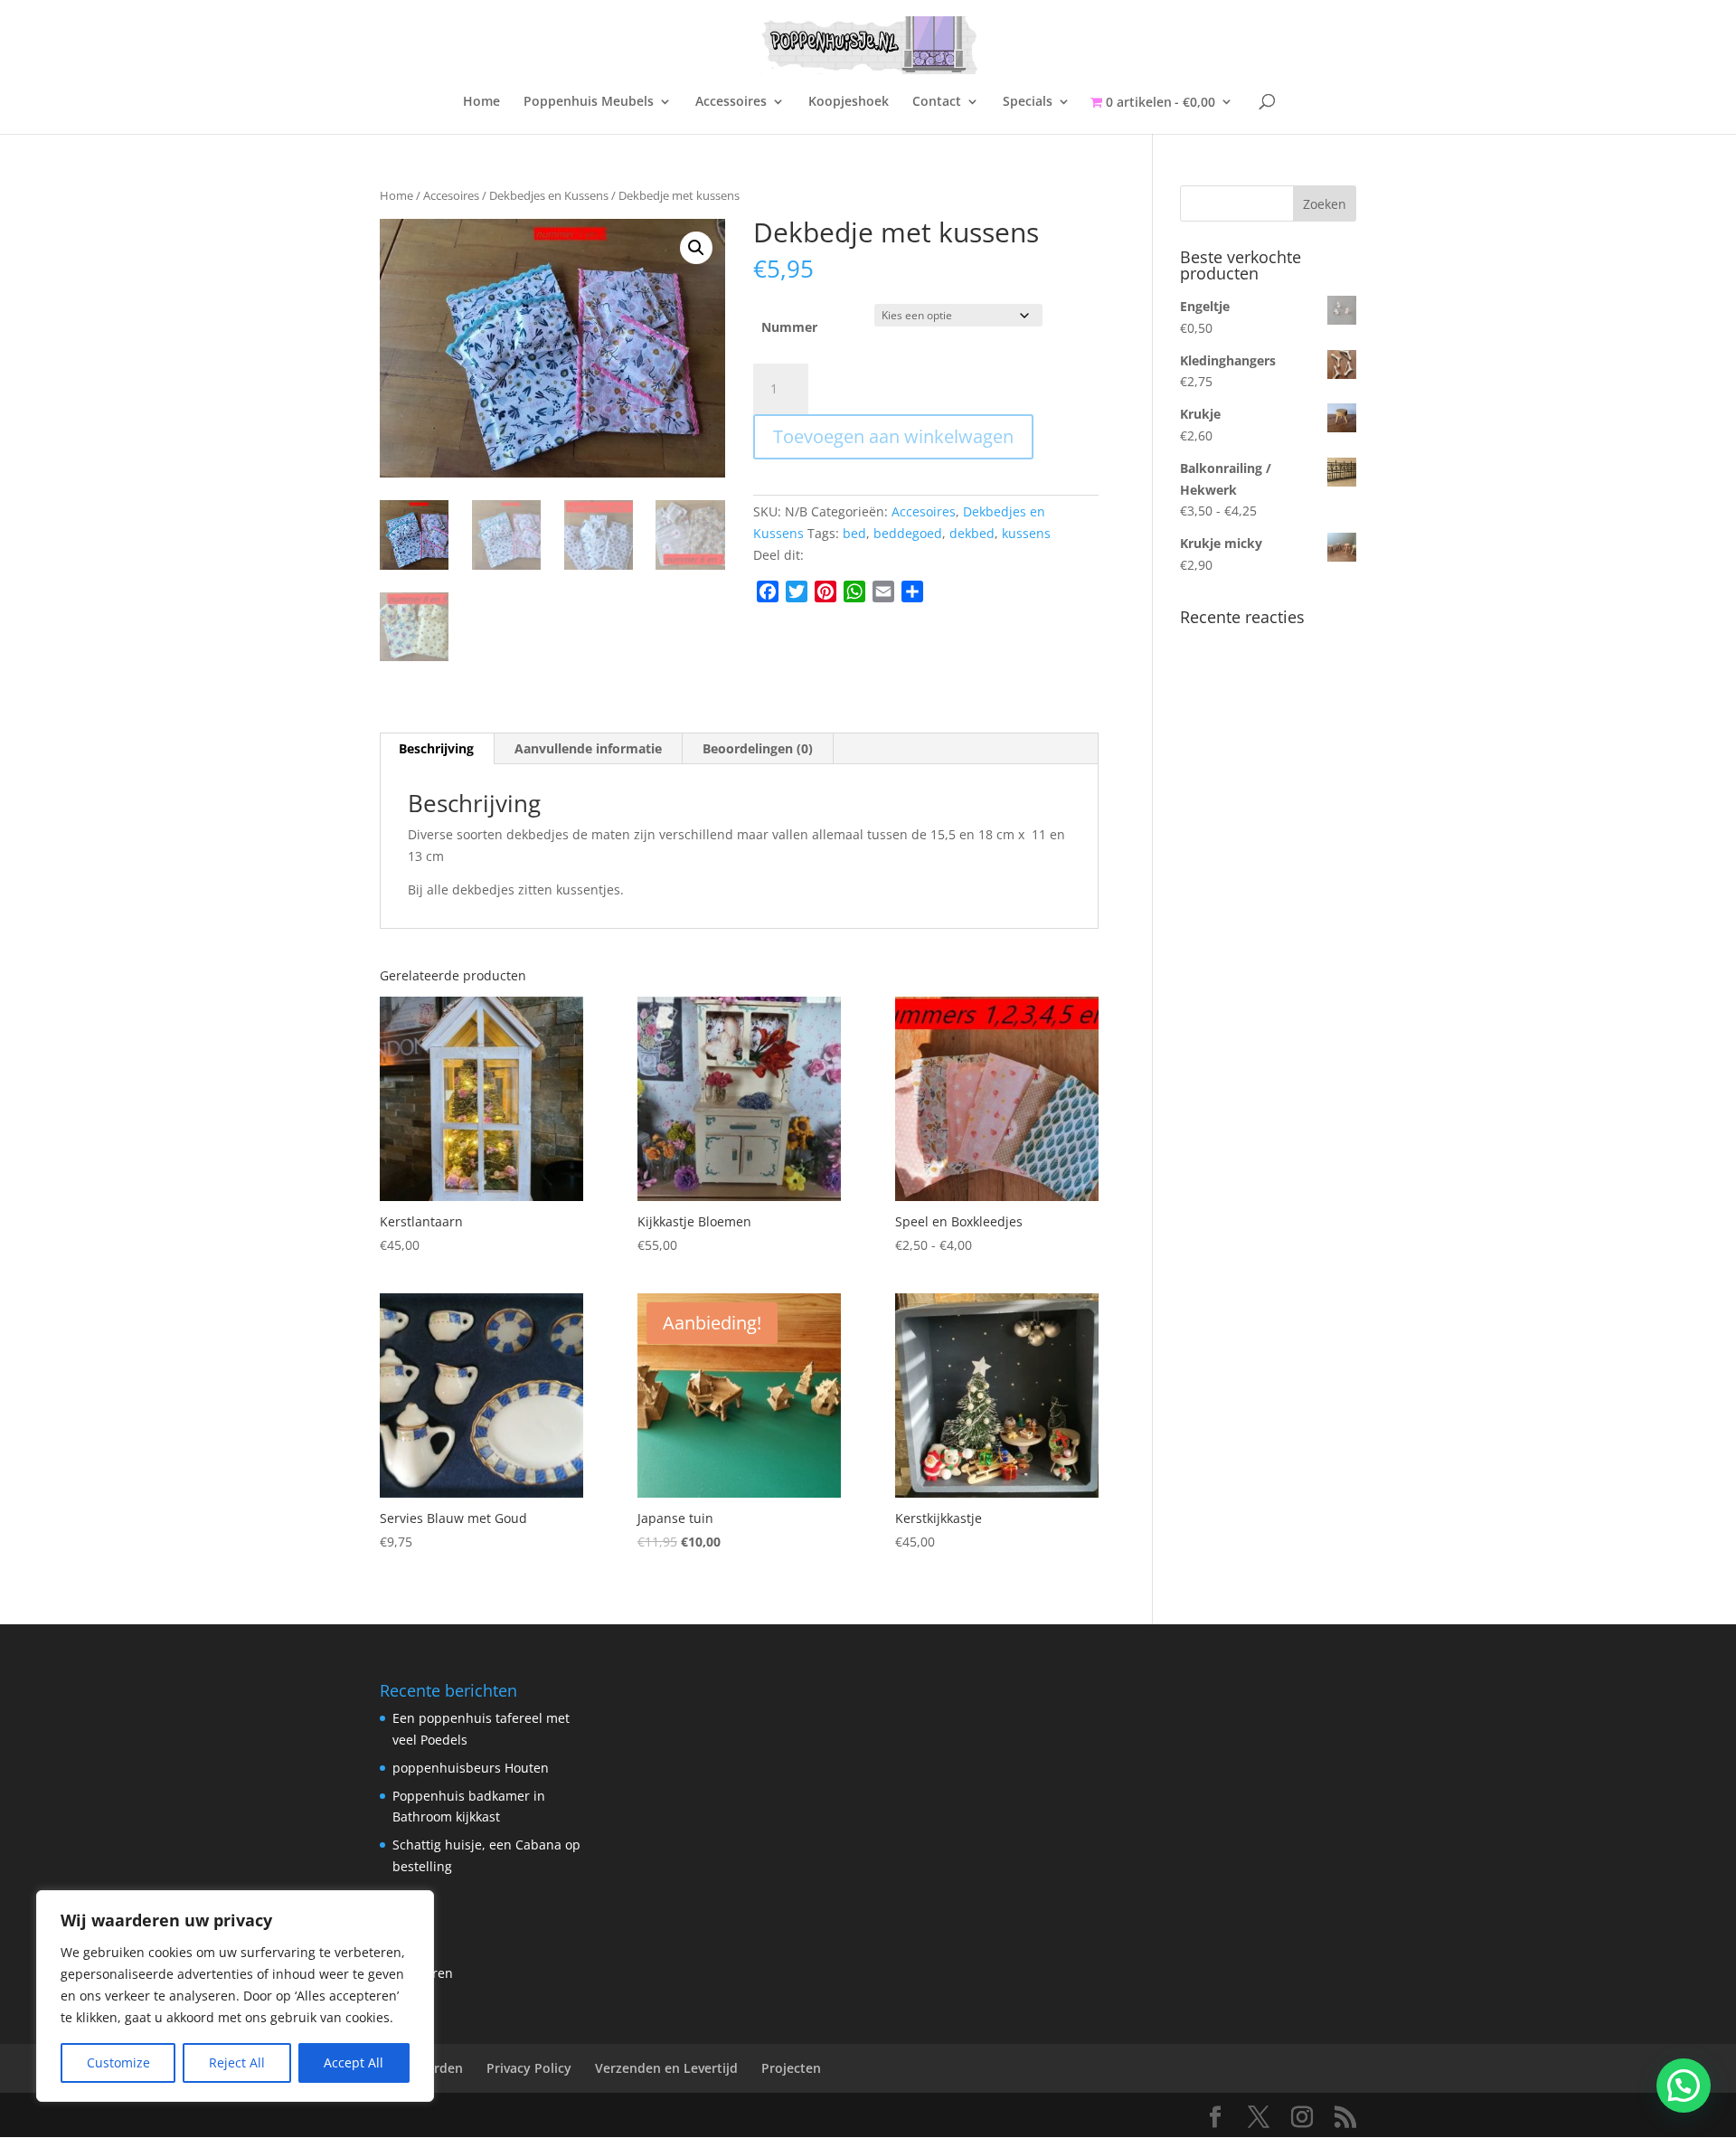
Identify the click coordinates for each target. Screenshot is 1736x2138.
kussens (1026, 533)
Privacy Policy (529, 2068)
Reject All (237, 2062)
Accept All (354, 2062)
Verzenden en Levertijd (666, 2068)
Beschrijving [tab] (436, 748)
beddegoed (908, 533)
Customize (118, 2062)
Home (481, 102)
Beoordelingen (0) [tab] (758, 748)
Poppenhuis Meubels (589, 102)
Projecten (791, 2068)
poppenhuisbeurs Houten (471, 1768)
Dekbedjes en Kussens (549, 195)
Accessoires (731, 102)
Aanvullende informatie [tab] (588, 748)
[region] (235, 1996)
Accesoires (451, 195)
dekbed (972, 533)
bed (854, 533)
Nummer (789, 327)
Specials (1028, 102)
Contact (937, 102)
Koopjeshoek (849, 102)
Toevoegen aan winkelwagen (893, 436)
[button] (696, 248)
